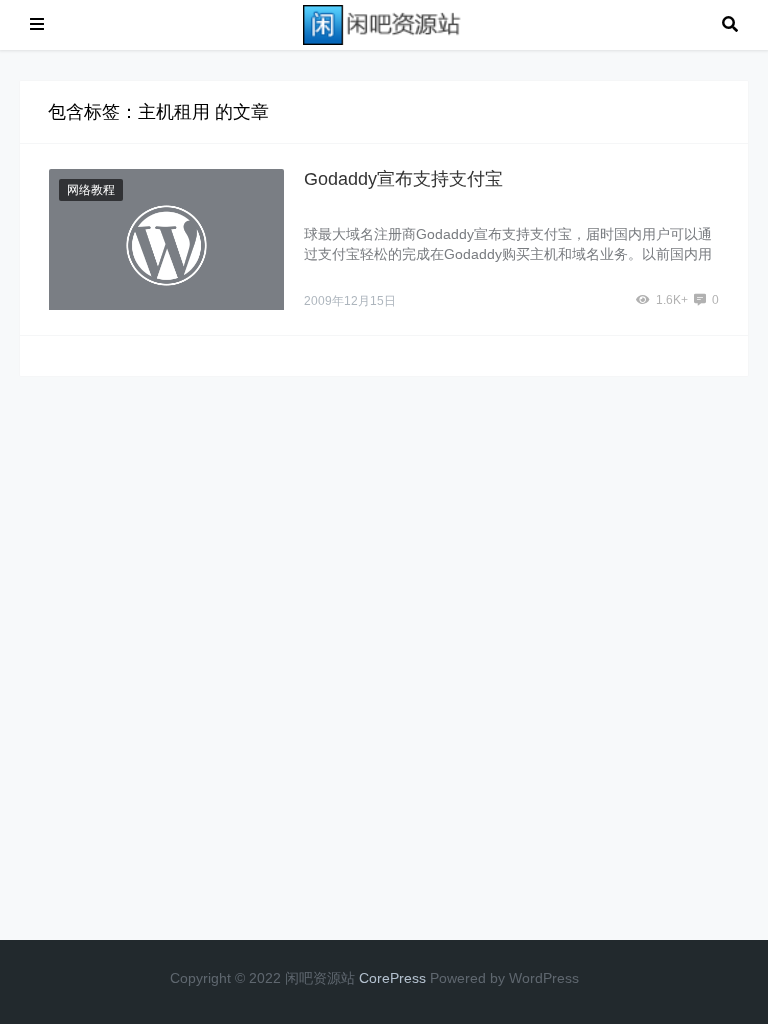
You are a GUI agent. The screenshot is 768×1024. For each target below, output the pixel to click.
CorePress (392, 978)
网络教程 (91, 190)
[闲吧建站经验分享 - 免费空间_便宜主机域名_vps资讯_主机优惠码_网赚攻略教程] (383, 23)
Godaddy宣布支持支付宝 (403, 179)
